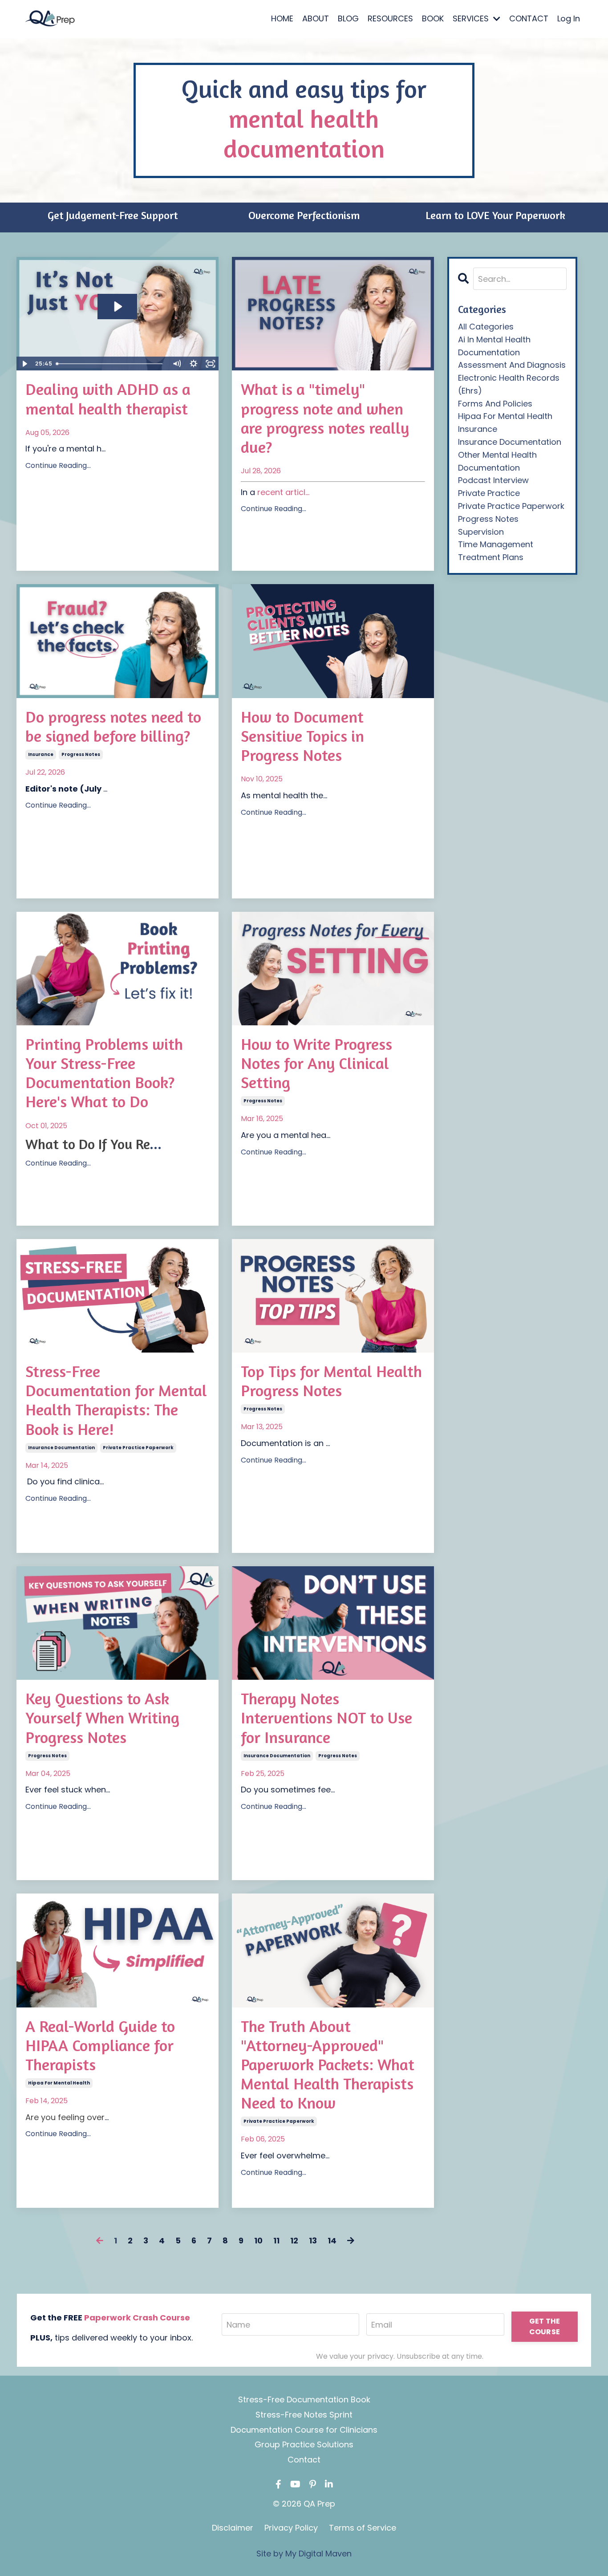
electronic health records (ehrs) (509, 384)
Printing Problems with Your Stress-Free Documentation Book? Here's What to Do (104, 1073)
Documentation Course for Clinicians (304, 2430)
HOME (282, 18)
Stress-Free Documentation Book (304, 2399)
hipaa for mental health (59, 2083)
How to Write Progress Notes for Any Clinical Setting (316, 1063)
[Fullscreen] (211, 364)
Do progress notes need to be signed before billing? (113, 726)
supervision (481, 532)
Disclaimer (233, 2528)
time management (496, 544)
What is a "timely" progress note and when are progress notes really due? (325, 418)
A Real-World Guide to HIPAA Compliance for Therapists (100, 2045)
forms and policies (495, 404)
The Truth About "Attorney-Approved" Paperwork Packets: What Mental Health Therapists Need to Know (328, 2064)
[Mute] (177, 364)
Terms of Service (363, 2528)
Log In (569, 18)
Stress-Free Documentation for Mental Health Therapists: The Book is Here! (116, 1400)
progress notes (81, 754)
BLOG (348, 18)
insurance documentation (61, 1448)
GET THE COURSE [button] (545, 2326)
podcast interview (493, 480)
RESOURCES (390, 18)
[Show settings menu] (194, 364)
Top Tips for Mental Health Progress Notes (331, 1381)
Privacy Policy (291, 2528)
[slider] (110, 364)
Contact (304, 2460)
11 (276, 2241)
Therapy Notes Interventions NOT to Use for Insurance (326, 1717)
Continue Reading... (58, 465)
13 (313, 2241)
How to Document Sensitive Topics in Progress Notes (302, 736)
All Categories (486, 327)
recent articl (281, 492)
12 (294, 2241)
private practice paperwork (138, 1448)
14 (332, 2241)
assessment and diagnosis (512, 365)
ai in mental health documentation (494, 346)
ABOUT (316, 18)
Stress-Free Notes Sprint (304, 2415)
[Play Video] (24, 364)
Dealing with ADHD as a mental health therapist (108, 398)
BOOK (433, 18)
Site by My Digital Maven (304, 2554)
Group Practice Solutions (304, 2444)
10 (258, 2241)
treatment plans (491, 557)
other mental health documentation (497, 461)
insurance (41, 754)
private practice (489, 493)
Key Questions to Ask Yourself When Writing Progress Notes (102, 1717)
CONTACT (529, 18)
